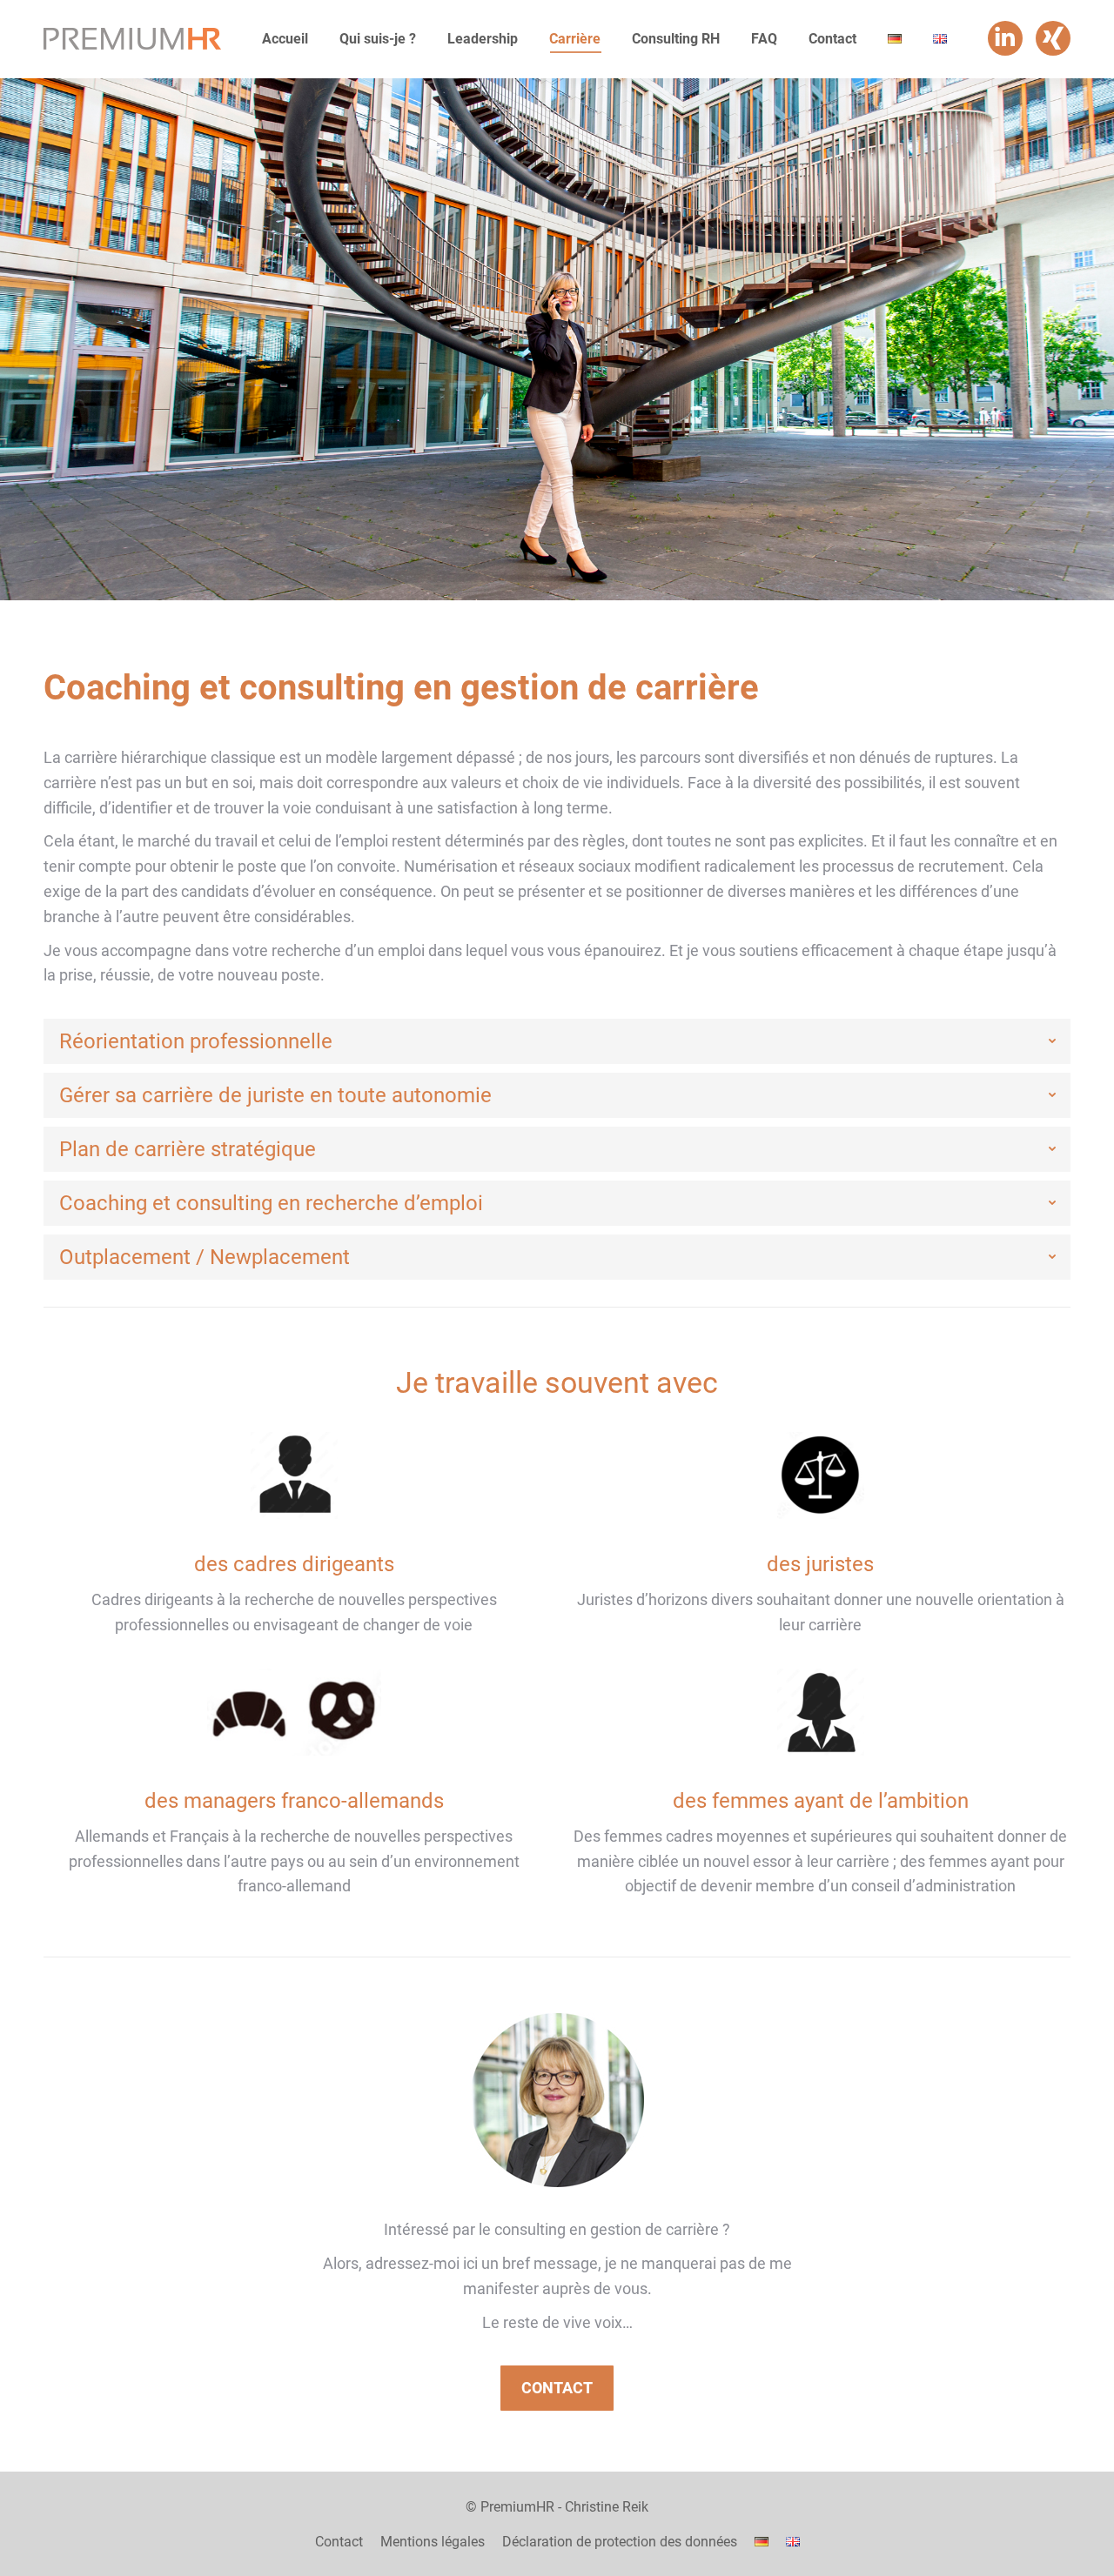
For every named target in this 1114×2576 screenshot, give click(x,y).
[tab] (557, 1041)
